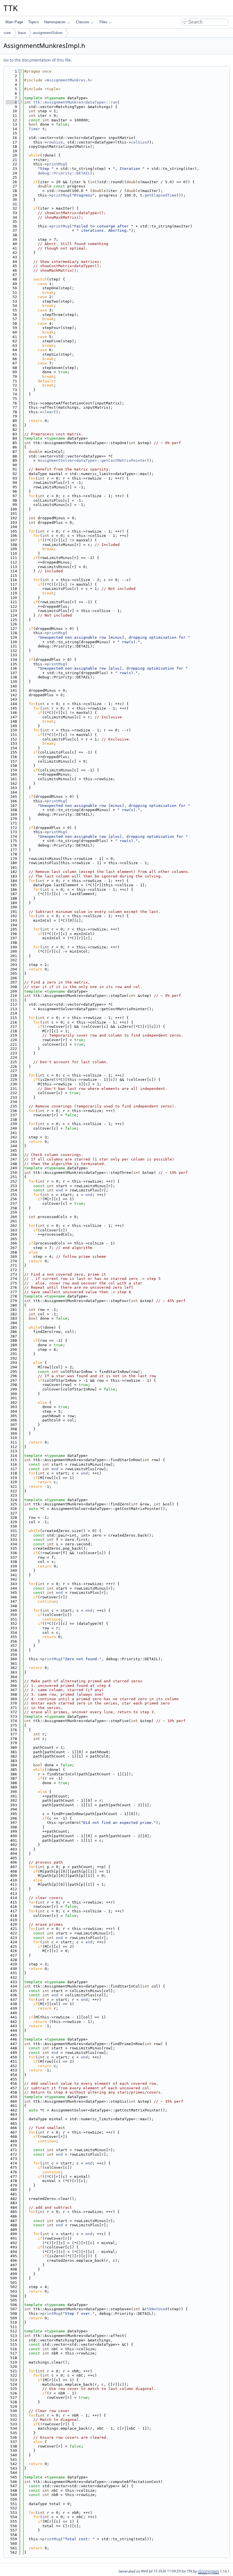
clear (48, 412)
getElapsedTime (161, 195)
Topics (34, 22)
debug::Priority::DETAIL (64, 173)
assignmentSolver (48, 33)
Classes (83, 22)
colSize (139, 142)
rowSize (55, 142)
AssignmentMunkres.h (68, 80)
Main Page (14, 22)
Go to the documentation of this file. (38, 60)
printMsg (56, 164)
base (22, 33)
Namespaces (55, 22)
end (59, 1190)
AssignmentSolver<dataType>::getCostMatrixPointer (92, 460)
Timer (34, 129)
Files (103, 22)
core (7, 33)
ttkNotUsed (156, 2309)
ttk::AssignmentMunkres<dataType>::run (75, 102)
